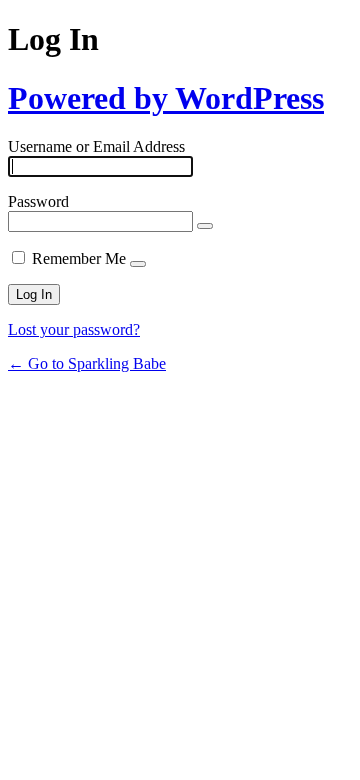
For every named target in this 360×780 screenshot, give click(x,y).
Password (38, 201)
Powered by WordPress (166, 98)
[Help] (138, 264)
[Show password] (205, 226)
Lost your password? (74, 329)
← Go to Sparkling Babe (87, 363)
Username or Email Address (96, 146)
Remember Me (79, 258)
